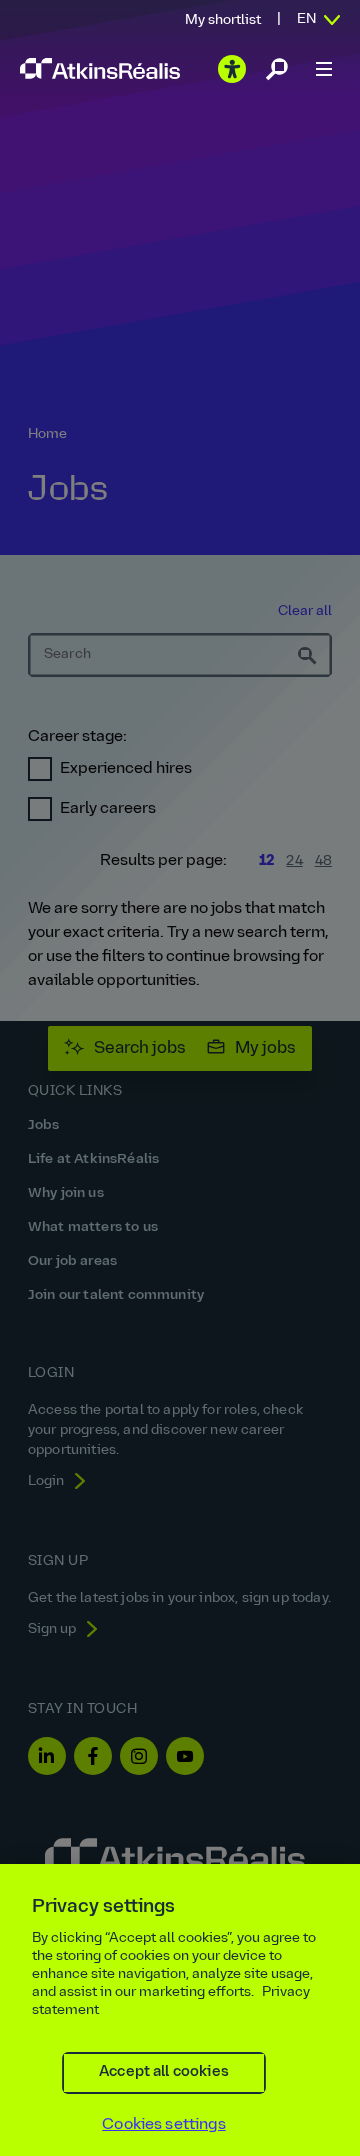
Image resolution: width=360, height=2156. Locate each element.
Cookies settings (164, 2125)
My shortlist (223, 20)
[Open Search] (277, 69)
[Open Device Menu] (324, 69)
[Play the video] (232, 69)
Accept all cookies (164, 2072)
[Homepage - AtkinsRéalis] (100, 68)
